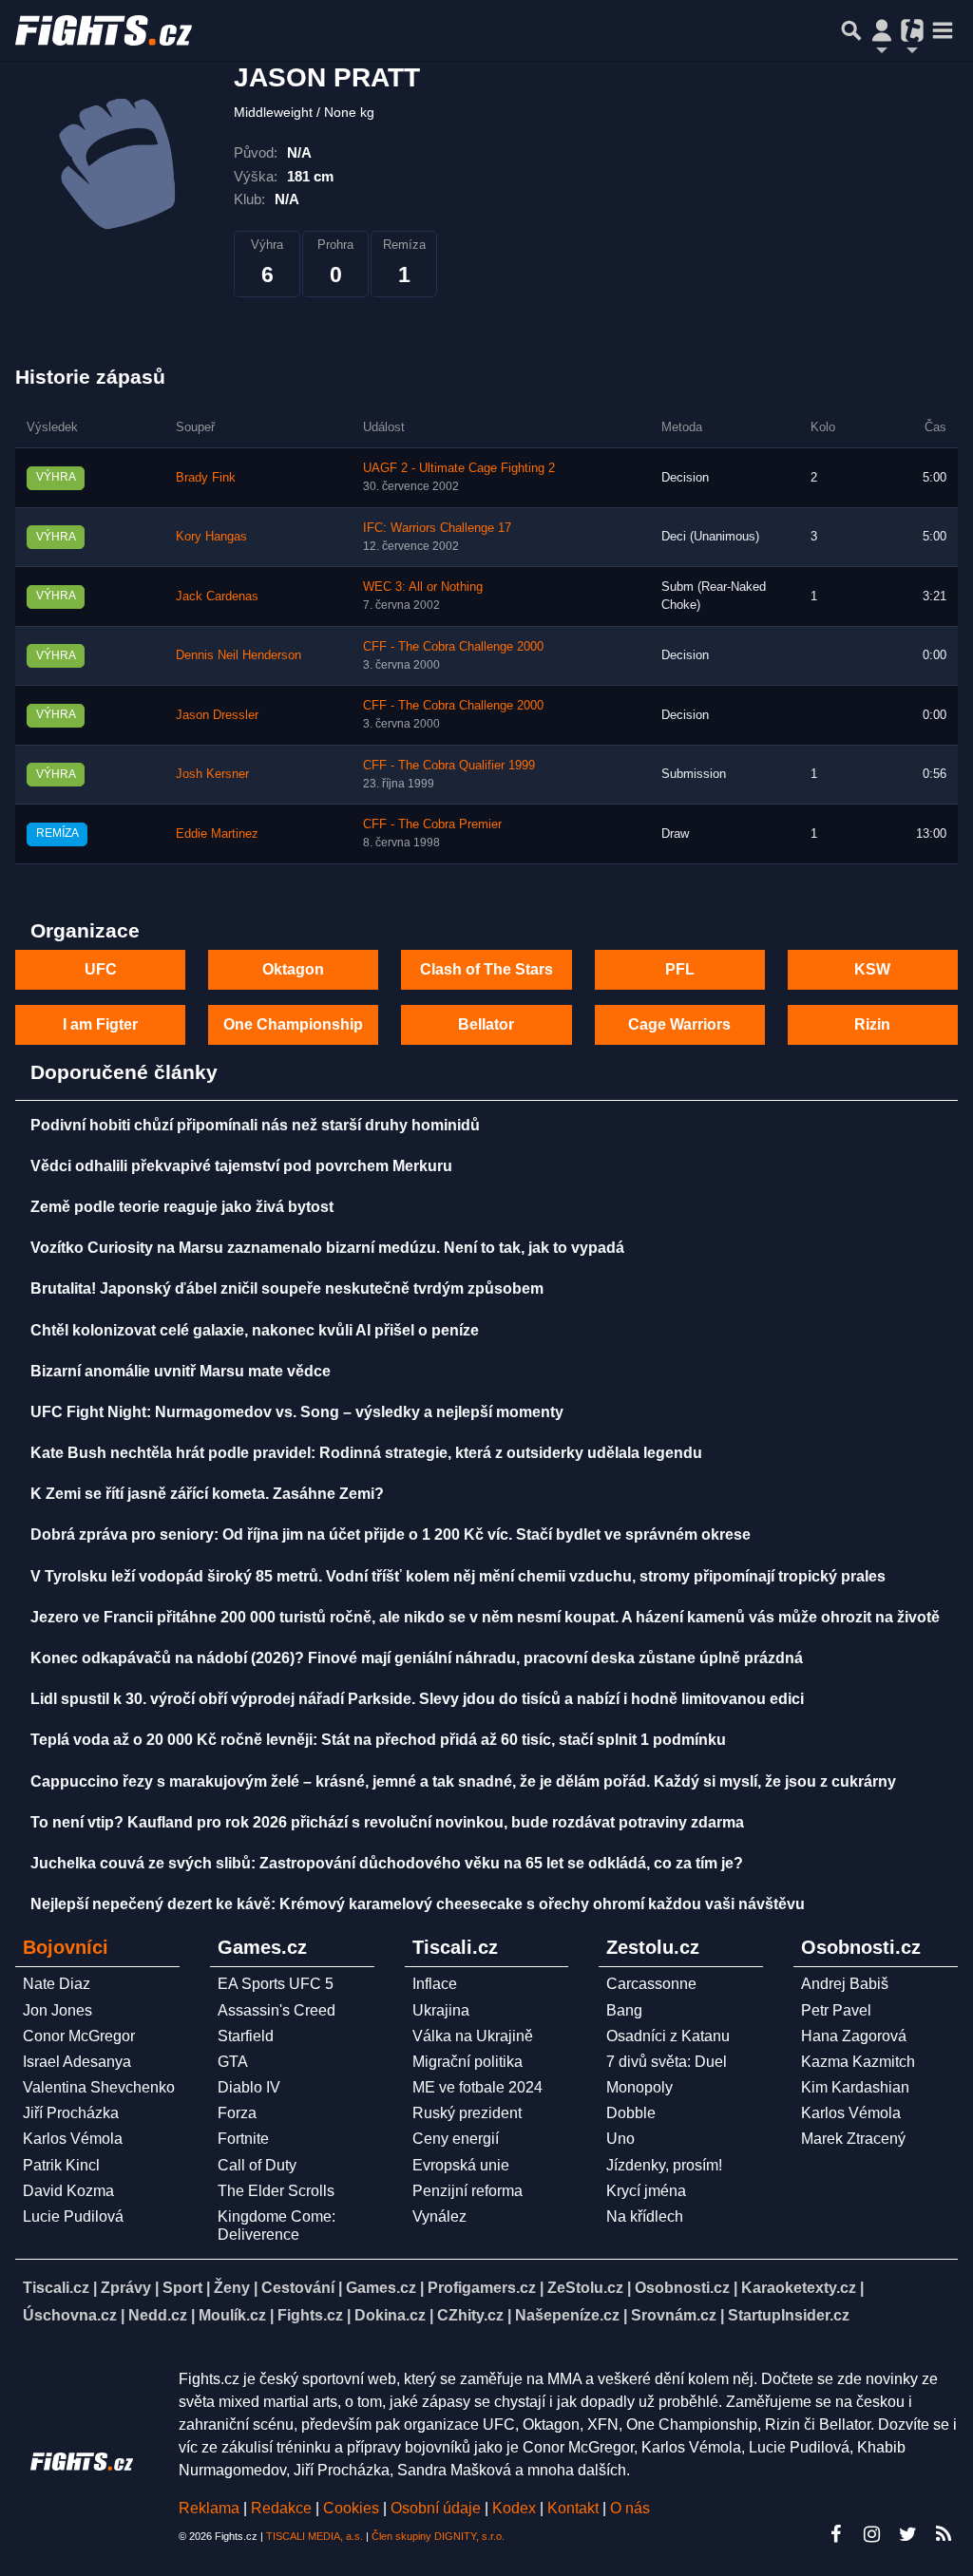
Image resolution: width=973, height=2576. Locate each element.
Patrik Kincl (61, 2165)
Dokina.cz (390, 2315)
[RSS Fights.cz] (944, 2534)
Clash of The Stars (486, 969)
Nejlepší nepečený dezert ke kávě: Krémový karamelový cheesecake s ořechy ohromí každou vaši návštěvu (418, 1904)
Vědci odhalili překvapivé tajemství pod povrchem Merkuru (241, 1166)
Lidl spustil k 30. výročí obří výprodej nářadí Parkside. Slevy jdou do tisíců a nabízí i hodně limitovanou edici (417, 1699)
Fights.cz (310, 2315)
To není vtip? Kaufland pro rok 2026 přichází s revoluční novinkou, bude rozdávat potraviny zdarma (387, 1822)
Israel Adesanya (77, 2062)
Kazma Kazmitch (858, 2062)
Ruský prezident (467, 2113)
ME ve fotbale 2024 (477, 2087)
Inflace (435, 1984)
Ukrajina (441, 2010)
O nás (630, 2508)
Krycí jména (646, 2191)
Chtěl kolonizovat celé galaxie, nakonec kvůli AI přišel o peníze (255, 1330)
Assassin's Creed (277, 2010)
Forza (237, 2113)
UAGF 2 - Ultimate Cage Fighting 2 (459, 468)
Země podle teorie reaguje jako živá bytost (182, 1207)
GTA (233, 2062)
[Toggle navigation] (943, 30)
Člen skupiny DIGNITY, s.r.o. (438, 2536)
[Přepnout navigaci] (882, 30)
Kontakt (575, 2508)
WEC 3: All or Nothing (423, 587)
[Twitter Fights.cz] (907, 2534)
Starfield (246, 2036)
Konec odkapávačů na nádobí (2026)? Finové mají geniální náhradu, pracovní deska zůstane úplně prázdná (417, 1658)
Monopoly (639, 2087)
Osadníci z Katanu (668, 2036)
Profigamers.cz (482, 2288)
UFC (101, 969)
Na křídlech (645, 2216)
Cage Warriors (679, 1024)
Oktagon (293, 969)
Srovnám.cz (674, 2315)
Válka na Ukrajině (473, 2036)
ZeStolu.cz (585, 2288)
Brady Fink (206, 478)
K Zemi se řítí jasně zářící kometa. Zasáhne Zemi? (207, 1494)
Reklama (209, 2508)
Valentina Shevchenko (99, 2087)
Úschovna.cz (70, 2315)
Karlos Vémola (73, 2139)
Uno (620, 2139)
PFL (680, 969)
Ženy (232, 2288)
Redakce (281, 2508)
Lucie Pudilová (73, 2216)
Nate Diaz (57, 1984)
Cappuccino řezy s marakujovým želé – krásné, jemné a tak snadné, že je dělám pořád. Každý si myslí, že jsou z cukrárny (463, 1781)
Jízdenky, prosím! (664, 2165)
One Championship (293, 1024)
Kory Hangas (211, 537)
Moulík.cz (232, 2315)
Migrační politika (467, 2062)
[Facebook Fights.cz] (835, 2534)
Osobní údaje (436, 2508)
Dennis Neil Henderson (238, 655)
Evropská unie (461, 2165)
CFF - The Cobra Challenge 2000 (453, 647)
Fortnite (243, 2139)
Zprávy (126, 2288)
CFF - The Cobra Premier (432, 824)
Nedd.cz (158, 2315)
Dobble (631, 2113)
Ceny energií (456, 2139)
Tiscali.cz (56, 2288)
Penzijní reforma (467, 2191)
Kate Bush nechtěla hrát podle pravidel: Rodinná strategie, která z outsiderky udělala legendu (366, 1453)
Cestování (298, 2288)
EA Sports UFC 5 (276, 1984)
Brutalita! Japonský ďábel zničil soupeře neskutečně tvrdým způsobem (287, 1288)
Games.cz (381, 2288)
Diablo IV (249, 2087)
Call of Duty (257, 2165)
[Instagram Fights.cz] (871, 2534)
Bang (624, 2010)
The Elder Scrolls (276, 2191)
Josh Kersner (212, 774)
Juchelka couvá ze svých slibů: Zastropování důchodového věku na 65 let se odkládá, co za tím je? (387, 1863)
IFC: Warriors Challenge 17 (437, 528)
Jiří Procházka (71, 2113)
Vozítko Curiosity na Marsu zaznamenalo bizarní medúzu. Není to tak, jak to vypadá (327, 1248)
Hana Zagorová (854, 2036)
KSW (872, 969)
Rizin (872, 1024)
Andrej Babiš (845, 1984)
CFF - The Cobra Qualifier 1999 (449, 766)
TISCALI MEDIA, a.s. (315, 2536)
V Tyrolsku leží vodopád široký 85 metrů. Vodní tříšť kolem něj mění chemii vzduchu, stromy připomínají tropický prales (458, 1576)
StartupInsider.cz (789, 2315)
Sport (182, 2288)
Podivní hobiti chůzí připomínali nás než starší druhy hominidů (255, 1125)
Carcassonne (651, 1984)
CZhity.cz (470, 2315)
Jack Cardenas (217, 597)
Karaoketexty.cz (799, 2288)
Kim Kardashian (855, 2087)
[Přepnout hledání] (851, 30)
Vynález (439, 2216)
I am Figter (100, 1024)
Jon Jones (57, 2010)
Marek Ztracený (853, 2139)
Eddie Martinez (217, 834)
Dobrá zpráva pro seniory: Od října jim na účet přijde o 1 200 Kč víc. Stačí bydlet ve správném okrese (391, 1534)
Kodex (516, 2508)
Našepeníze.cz (567, 2315)
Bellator (486, 1024)
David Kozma (68, 2191)
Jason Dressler (217, 715)
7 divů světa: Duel (667, 2062)
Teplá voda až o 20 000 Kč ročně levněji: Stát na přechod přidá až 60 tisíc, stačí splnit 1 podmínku (378, 1740)
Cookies (351, 2508)
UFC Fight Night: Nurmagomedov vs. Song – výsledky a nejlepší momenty (297, 1412)
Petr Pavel (836, 2010)
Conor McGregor (79, 2036)
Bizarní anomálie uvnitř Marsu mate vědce (181, 1371)
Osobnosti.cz (682, 2288)
